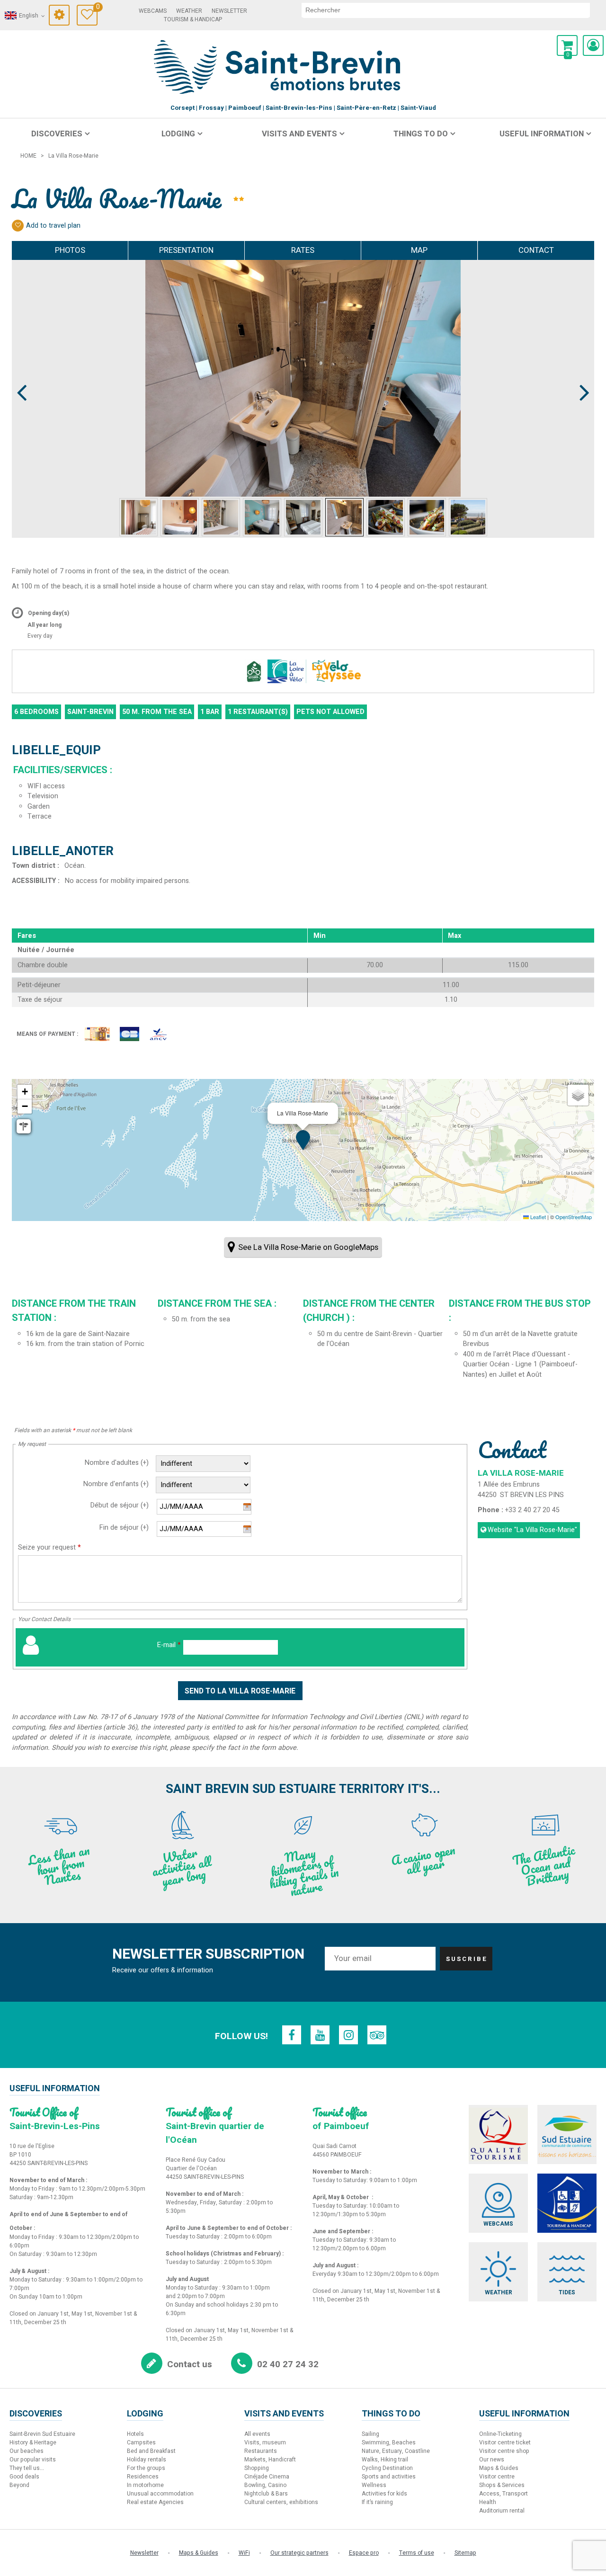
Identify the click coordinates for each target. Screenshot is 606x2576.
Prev (22, 375)
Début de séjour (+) (120, 1505)
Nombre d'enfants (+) (116, 1484)
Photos (70, 250)
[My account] (593, 45)
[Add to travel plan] (18, 226)
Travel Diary (97, 8)
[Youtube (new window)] (320, 2035)
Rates (303, 250)
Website (532, 1530)
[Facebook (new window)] (292, 2035)
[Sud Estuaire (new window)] (567, 2135)
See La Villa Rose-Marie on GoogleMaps (308, 1247)
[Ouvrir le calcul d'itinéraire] (24, 1126)
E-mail (169, 1645)
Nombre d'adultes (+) (117, 1463)
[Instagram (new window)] (348, 2035)
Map (419, 250)
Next (580, 375)
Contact (536, 250)
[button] (567, 45)
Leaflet (537, 1217)
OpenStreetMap (574, 1217)
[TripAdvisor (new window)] (377, 2035)
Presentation (186, 250)
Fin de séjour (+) (124, 1528)
